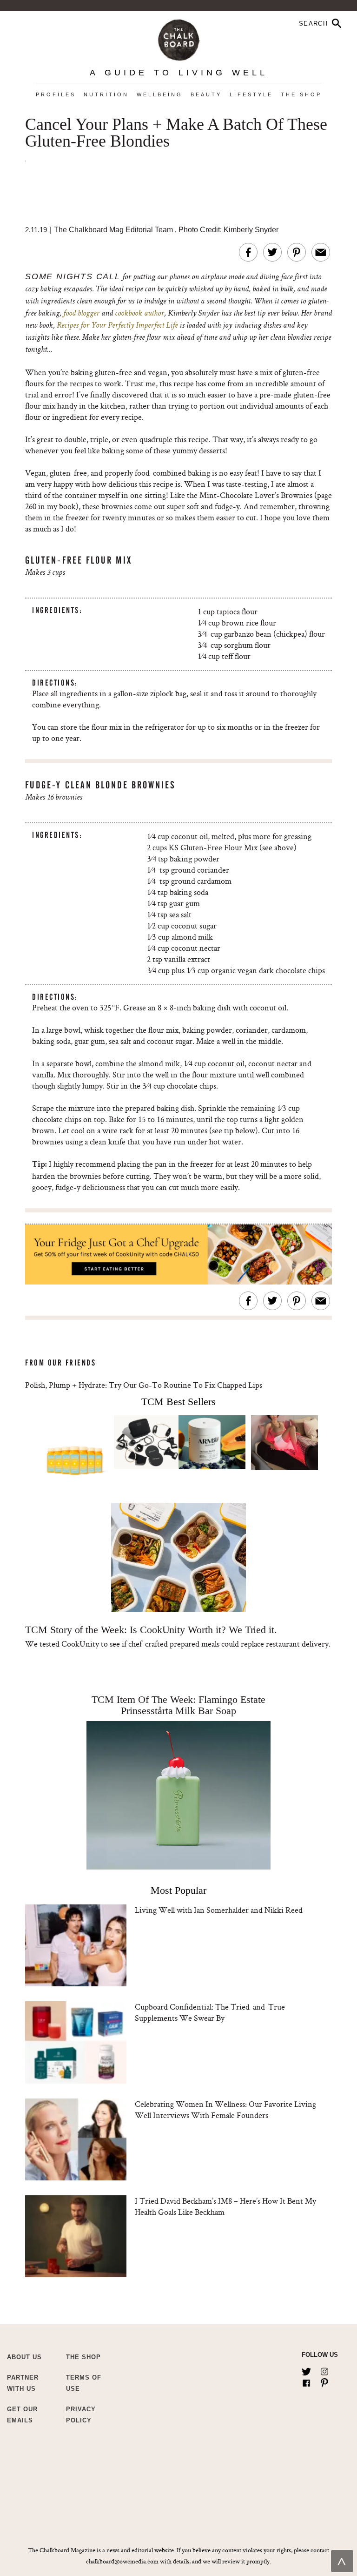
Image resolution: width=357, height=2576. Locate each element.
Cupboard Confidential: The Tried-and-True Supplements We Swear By (210, 2012)
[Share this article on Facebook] (248, 252)
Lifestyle (251, 94)
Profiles (56, 94)
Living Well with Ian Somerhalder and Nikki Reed (219, 1910)
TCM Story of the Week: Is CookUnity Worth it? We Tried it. (151, 1630)
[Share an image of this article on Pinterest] (297, 252)
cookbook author (139, 314)
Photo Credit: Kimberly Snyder (228, 230)
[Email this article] (321, 252)
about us (24, 2357)
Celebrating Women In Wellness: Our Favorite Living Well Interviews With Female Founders (225, 2109)
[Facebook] (306, 2381)
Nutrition (106, 94)
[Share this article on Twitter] (272, 252)
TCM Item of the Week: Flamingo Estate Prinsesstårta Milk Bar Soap (178, 1705)
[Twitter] (306, 2370)
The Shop (301, 94)
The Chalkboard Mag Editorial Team (114, 230)
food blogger (81, 314)
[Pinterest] (324, 2381)
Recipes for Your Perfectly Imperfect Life (117, 326)
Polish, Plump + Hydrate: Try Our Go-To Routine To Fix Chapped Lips (144, 1385)
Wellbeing (160, 94)
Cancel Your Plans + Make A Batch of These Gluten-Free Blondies (176, 133)
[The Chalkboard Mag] (179, 38)
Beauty (206, 94)
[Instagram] (324, 2370)
